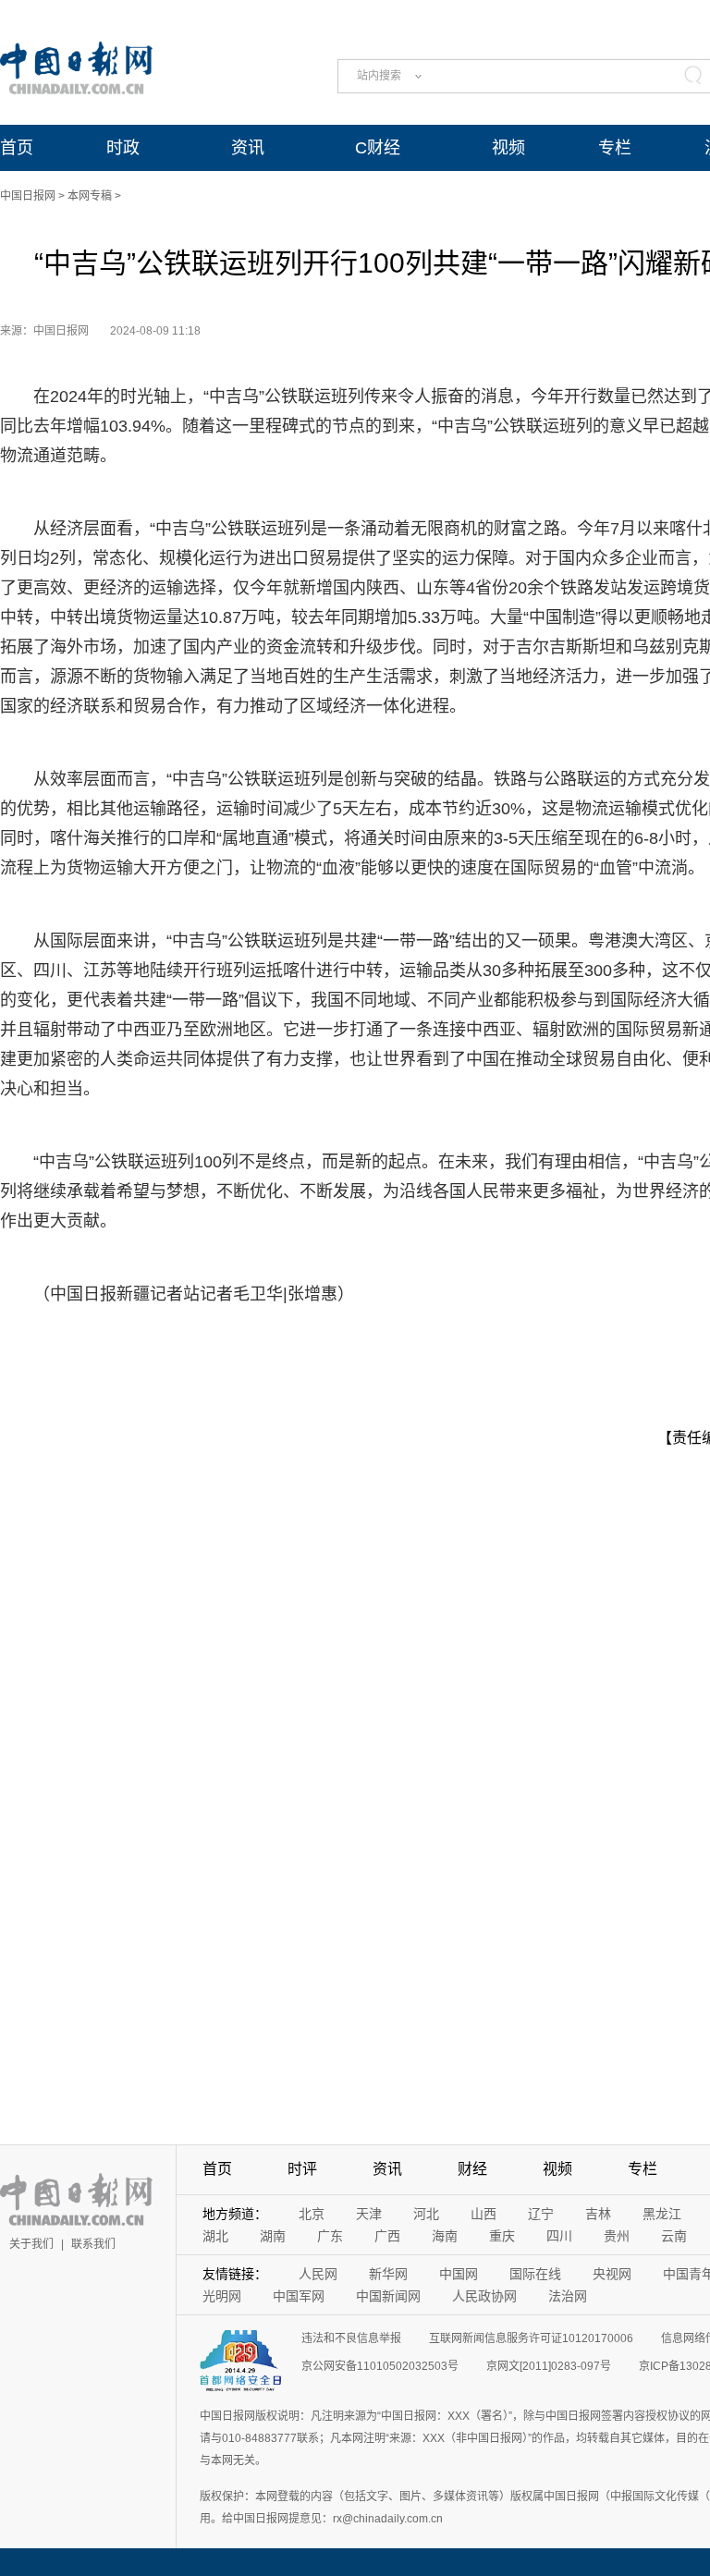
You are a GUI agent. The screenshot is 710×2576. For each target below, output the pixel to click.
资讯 (248, 148)
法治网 (568, 2296)
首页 (17, 148)
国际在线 (535, 2274)
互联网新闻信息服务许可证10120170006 (531, 2338)
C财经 (378, 148)
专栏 (615, 148)
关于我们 (31, 2244)
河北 (426, 2214)
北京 (312, 2214)
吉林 (598, 2214)
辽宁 (541, 2214)
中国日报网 (28, 196)
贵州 (617, 2236)
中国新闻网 (388, 2296)
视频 (508, 148)
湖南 (273, 2236)
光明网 (222, 2296)
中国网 (459, 2274)
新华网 (388, 2274)
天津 (369, 2214)
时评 (302, 2169)
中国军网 (299, 2296)
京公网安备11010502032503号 (380, 2366)
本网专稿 (90, 196)
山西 (484, 2214)
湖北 (215, 2236)
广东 (330, 2236)
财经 (472, 2169)
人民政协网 (484, 2296)
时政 (123, 148)
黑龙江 (662, 2214)
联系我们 (93, 2244)
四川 (559, 2236)
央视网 (612, 2274)
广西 (387, 2236)
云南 (674, 2236)
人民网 (318, 2274)
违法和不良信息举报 (351, 2338)
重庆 (502, 2236)
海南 (445, 2236)
